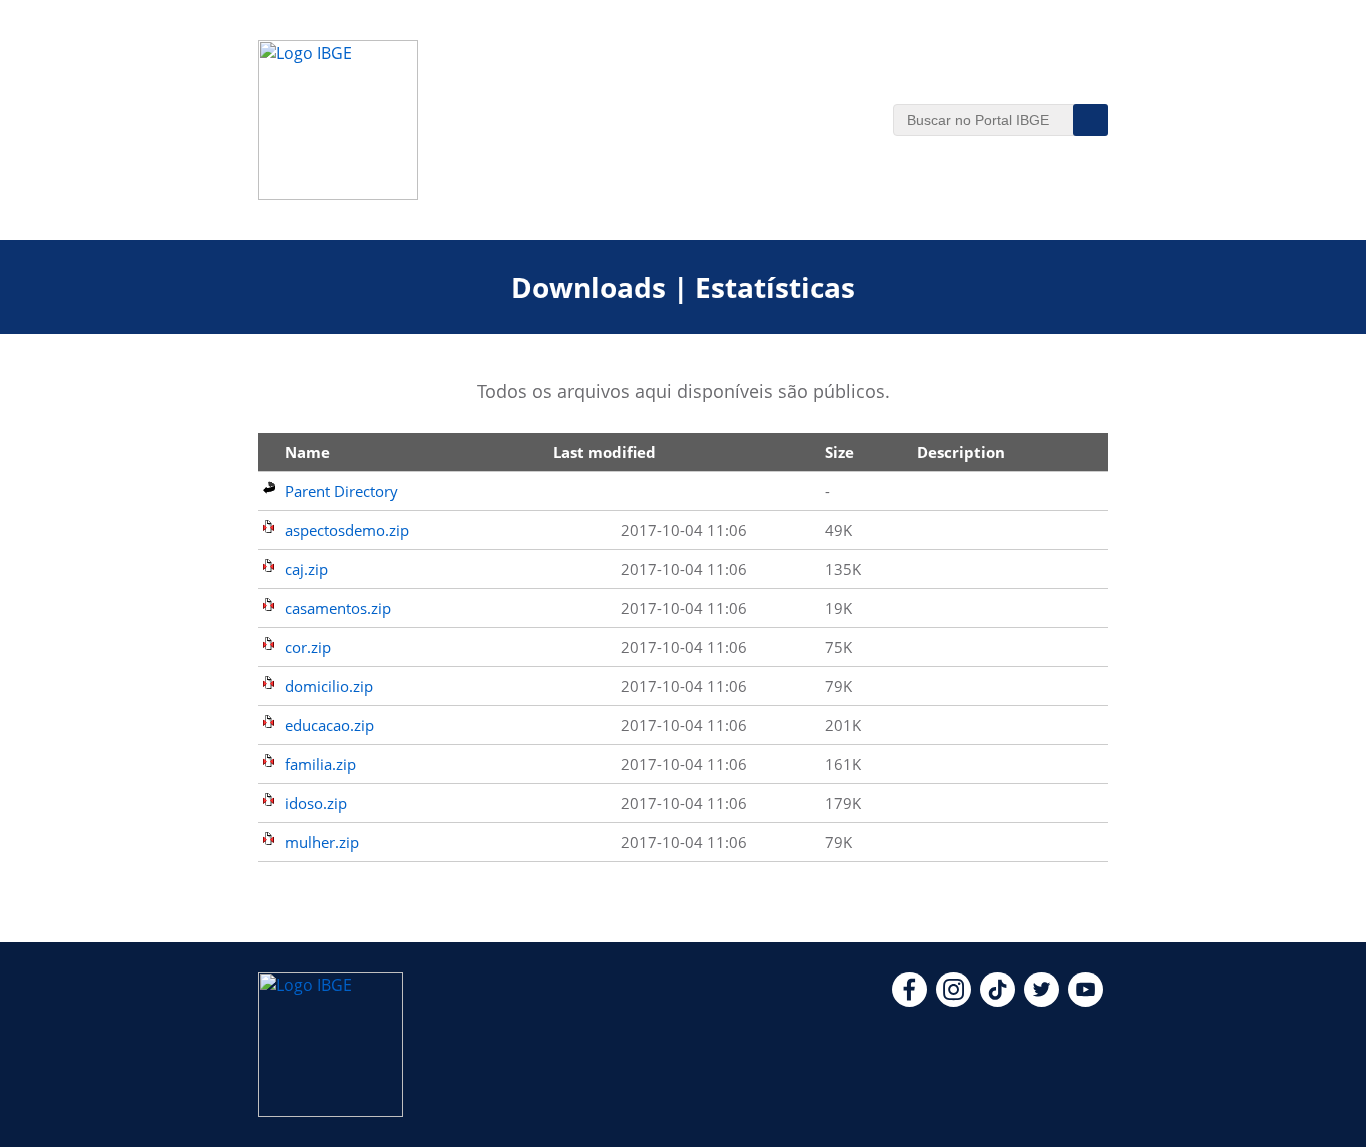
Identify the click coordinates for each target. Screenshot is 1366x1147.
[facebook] (909, 1001)
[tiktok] (997, 1001)
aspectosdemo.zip (347, 530)
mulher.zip (322, 842)
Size (839, 452)
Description (961, 452)
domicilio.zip (329, 686)
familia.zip (320, 764)
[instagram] (953, 1001)
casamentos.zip (338, 608)
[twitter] (1041, 1001)
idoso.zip (316, 803)
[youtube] (1085, 1001)
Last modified (604, 452)
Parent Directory (341, 491)
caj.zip (306, 569)
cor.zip (308, 647)
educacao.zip (329, 725)
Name (307, 452)
